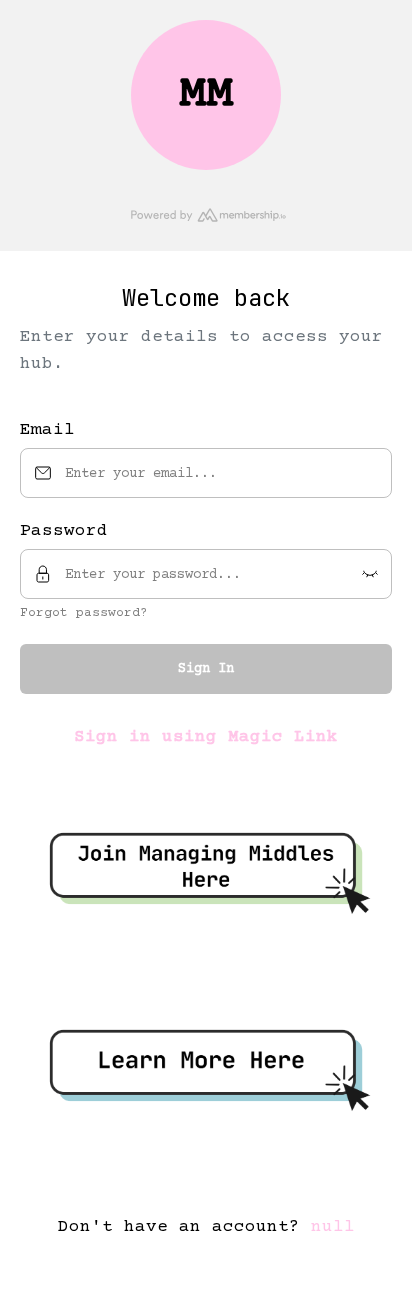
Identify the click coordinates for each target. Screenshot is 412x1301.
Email (47, 430)
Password (64, 531)
